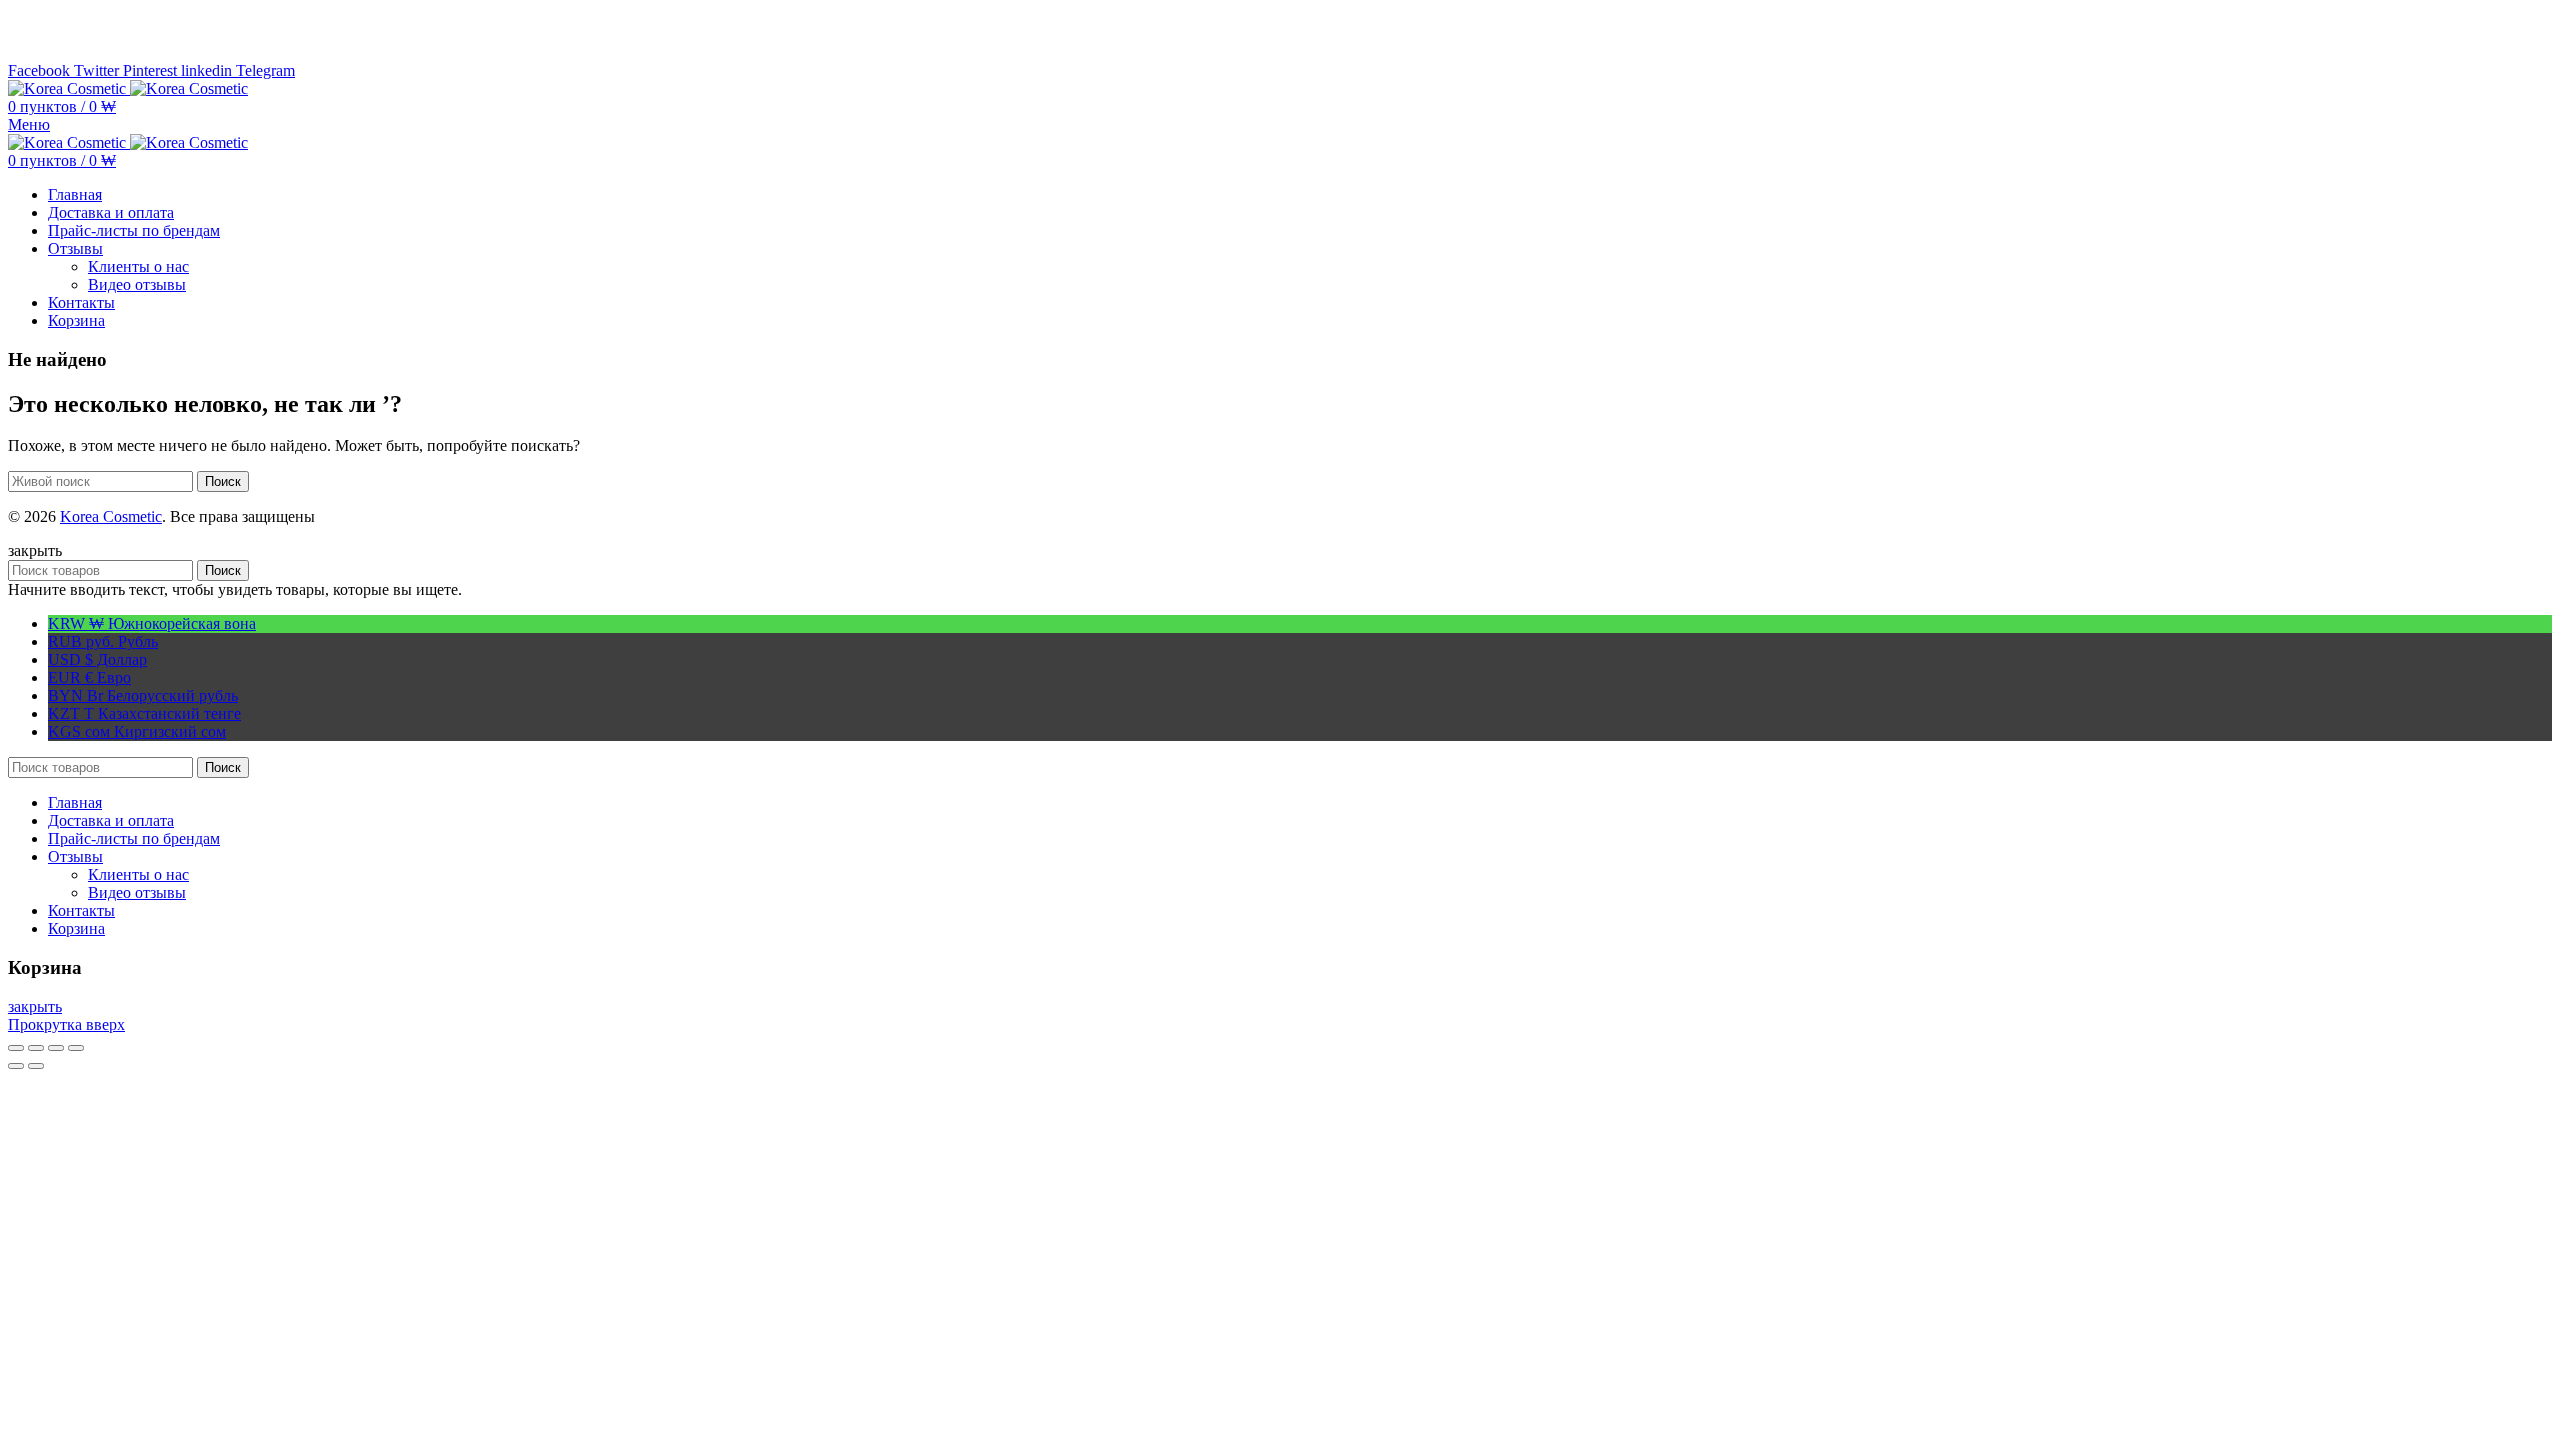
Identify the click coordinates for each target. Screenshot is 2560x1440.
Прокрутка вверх (66, 1024)
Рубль (103, 641)
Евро (89, 677)
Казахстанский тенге (144, 713)
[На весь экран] (56, 1048)
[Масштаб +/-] (76, 1048)
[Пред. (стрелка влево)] (16, 1066)
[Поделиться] (36, 1048)
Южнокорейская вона (152, 623)
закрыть (35, 1006)
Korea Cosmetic (111, 516)
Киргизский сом (137, 731)
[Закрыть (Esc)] (16, 1048)
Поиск (223, 481)
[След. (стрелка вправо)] (36, 1066)
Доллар (97, 659)
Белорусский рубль (143, 695)
